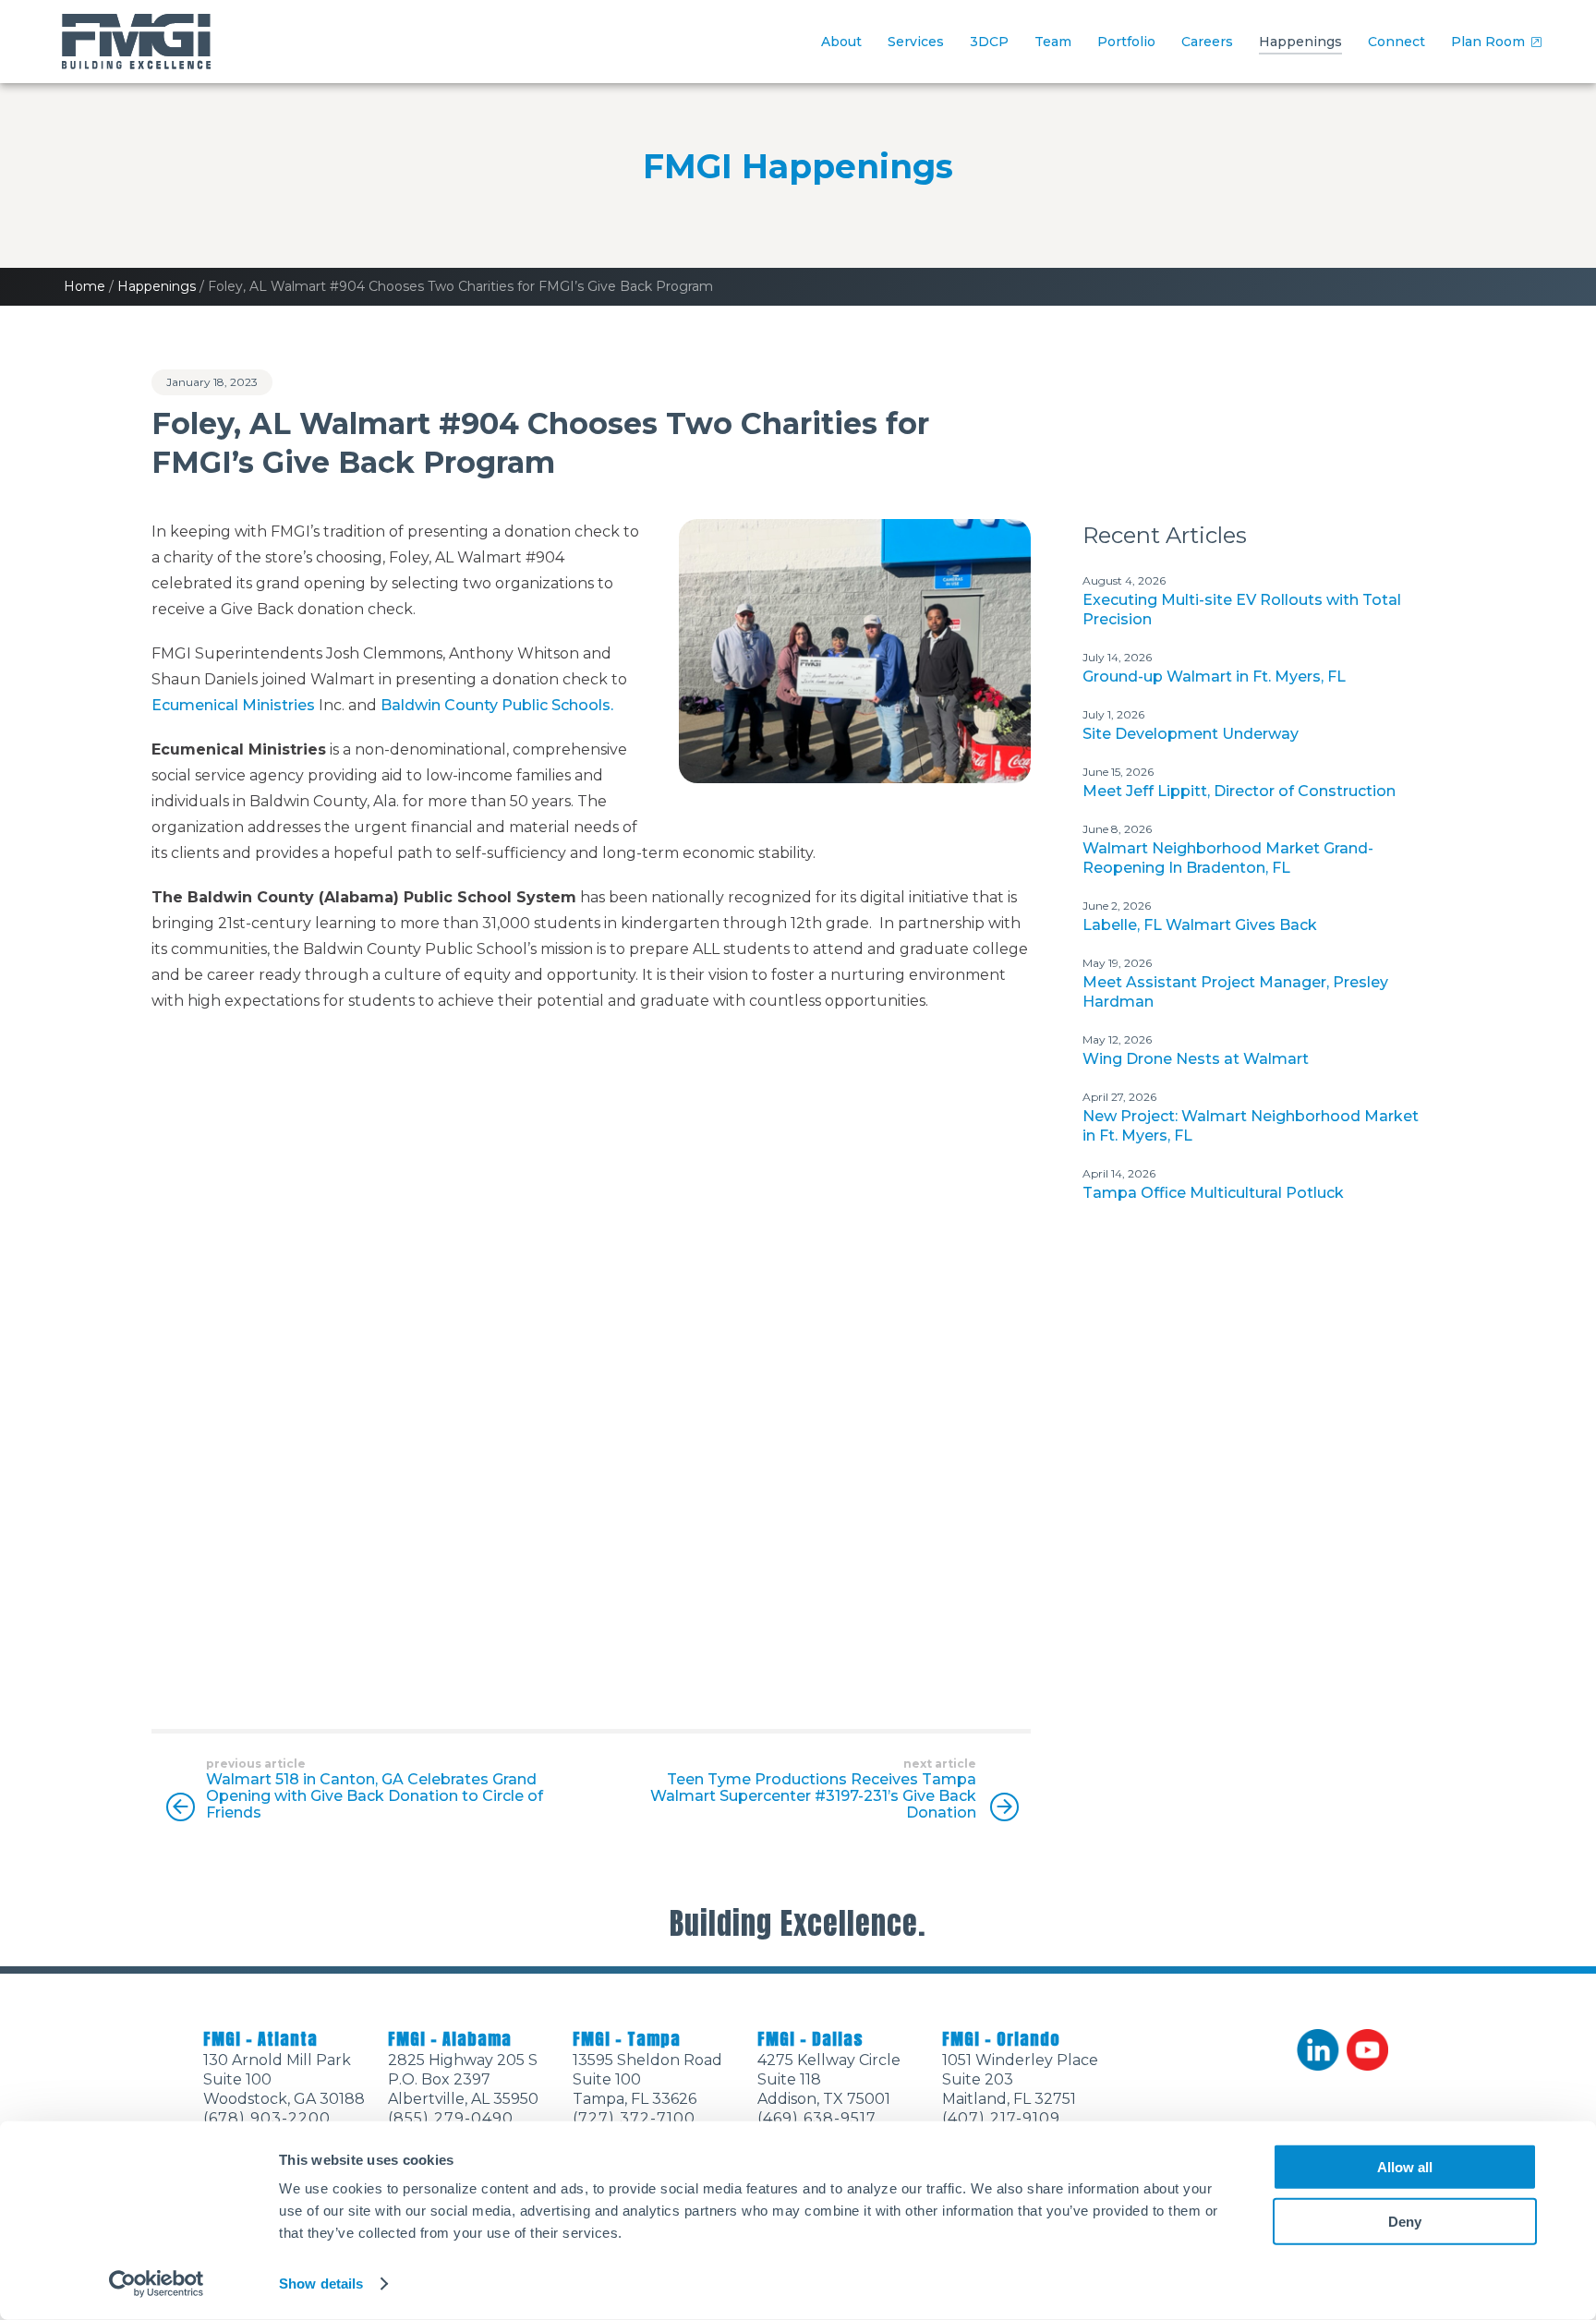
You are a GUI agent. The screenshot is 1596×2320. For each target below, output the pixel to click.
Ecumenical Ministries (233, 705)
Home (85, 286)
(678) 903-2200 (267, 2118)
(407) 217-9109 (1001, 2118)
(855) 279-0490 (451, 2118)
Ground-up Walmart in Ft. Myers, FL (1214, 677)
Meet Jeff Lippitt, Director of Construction (1239, 791)
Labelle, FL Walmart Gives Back (1200, 925)
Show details (321, 2284)
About (841, 42)
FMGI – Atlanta (260, 2039)
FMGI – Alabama (450, 2039)
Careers (1207, 42)
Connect (1396, 42)
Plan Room (1488, 42)
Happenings (1300, 42)
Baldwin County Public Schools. (497, 705)
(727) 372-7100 (634, 2118)
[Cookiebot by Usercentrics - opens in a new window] (157, 2284)
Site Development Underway (1191, 734)
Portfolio (1126, 42)
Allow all (1405, 2167)
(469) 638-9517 (817, 2118)
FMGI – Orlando (1001, 2039)
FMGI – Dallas (810, 2039)
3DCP (989, 42)
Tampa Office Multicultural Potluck (1213, 1193)
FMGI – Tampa (627, 2039)
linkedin (1318, 2050)
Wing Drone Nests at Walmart (1196, 1059)
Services (916, 42)
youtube (1368, 2050)
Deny (1405, 2221)
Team (1053, 42)
